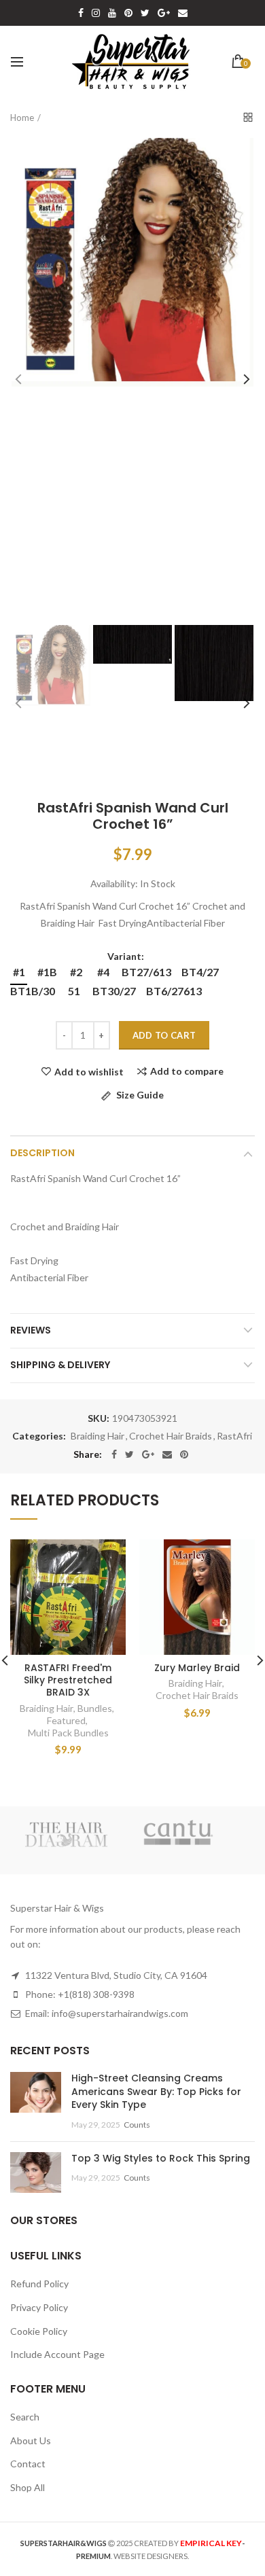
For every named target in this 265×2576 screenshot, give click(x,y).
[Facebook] (114, 1454)
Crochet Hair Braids (171, 1436)
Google (164, 13)
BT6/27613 (174, 991)
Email (183, 13)
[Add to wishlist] (107, 1558)
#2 (76, 972)
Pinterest (128, 13)
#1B (47, 972)
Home (22, 118)
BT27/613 (146, 972)
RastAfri (234, 1436)
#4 (103, 972)
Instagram (96, 13)
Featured (66, 1720)
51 (74, 991)
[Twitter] (129, 1454)
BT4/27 (200, 972)
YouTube (112, 13)
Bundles (95, 1708)
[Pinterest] (184, 1454)
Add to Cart (164, 1035)
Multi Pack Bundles (68, 1733)
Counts (137, 2125)
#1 (19, 972)
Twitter (145, 13)
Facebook (81, 13)
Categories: (39, 1436)
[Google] (148, 1454)
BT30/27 (114, 991)
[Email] (167, 1454)
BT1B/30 (33, 991)
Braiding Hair (98, 1436)
